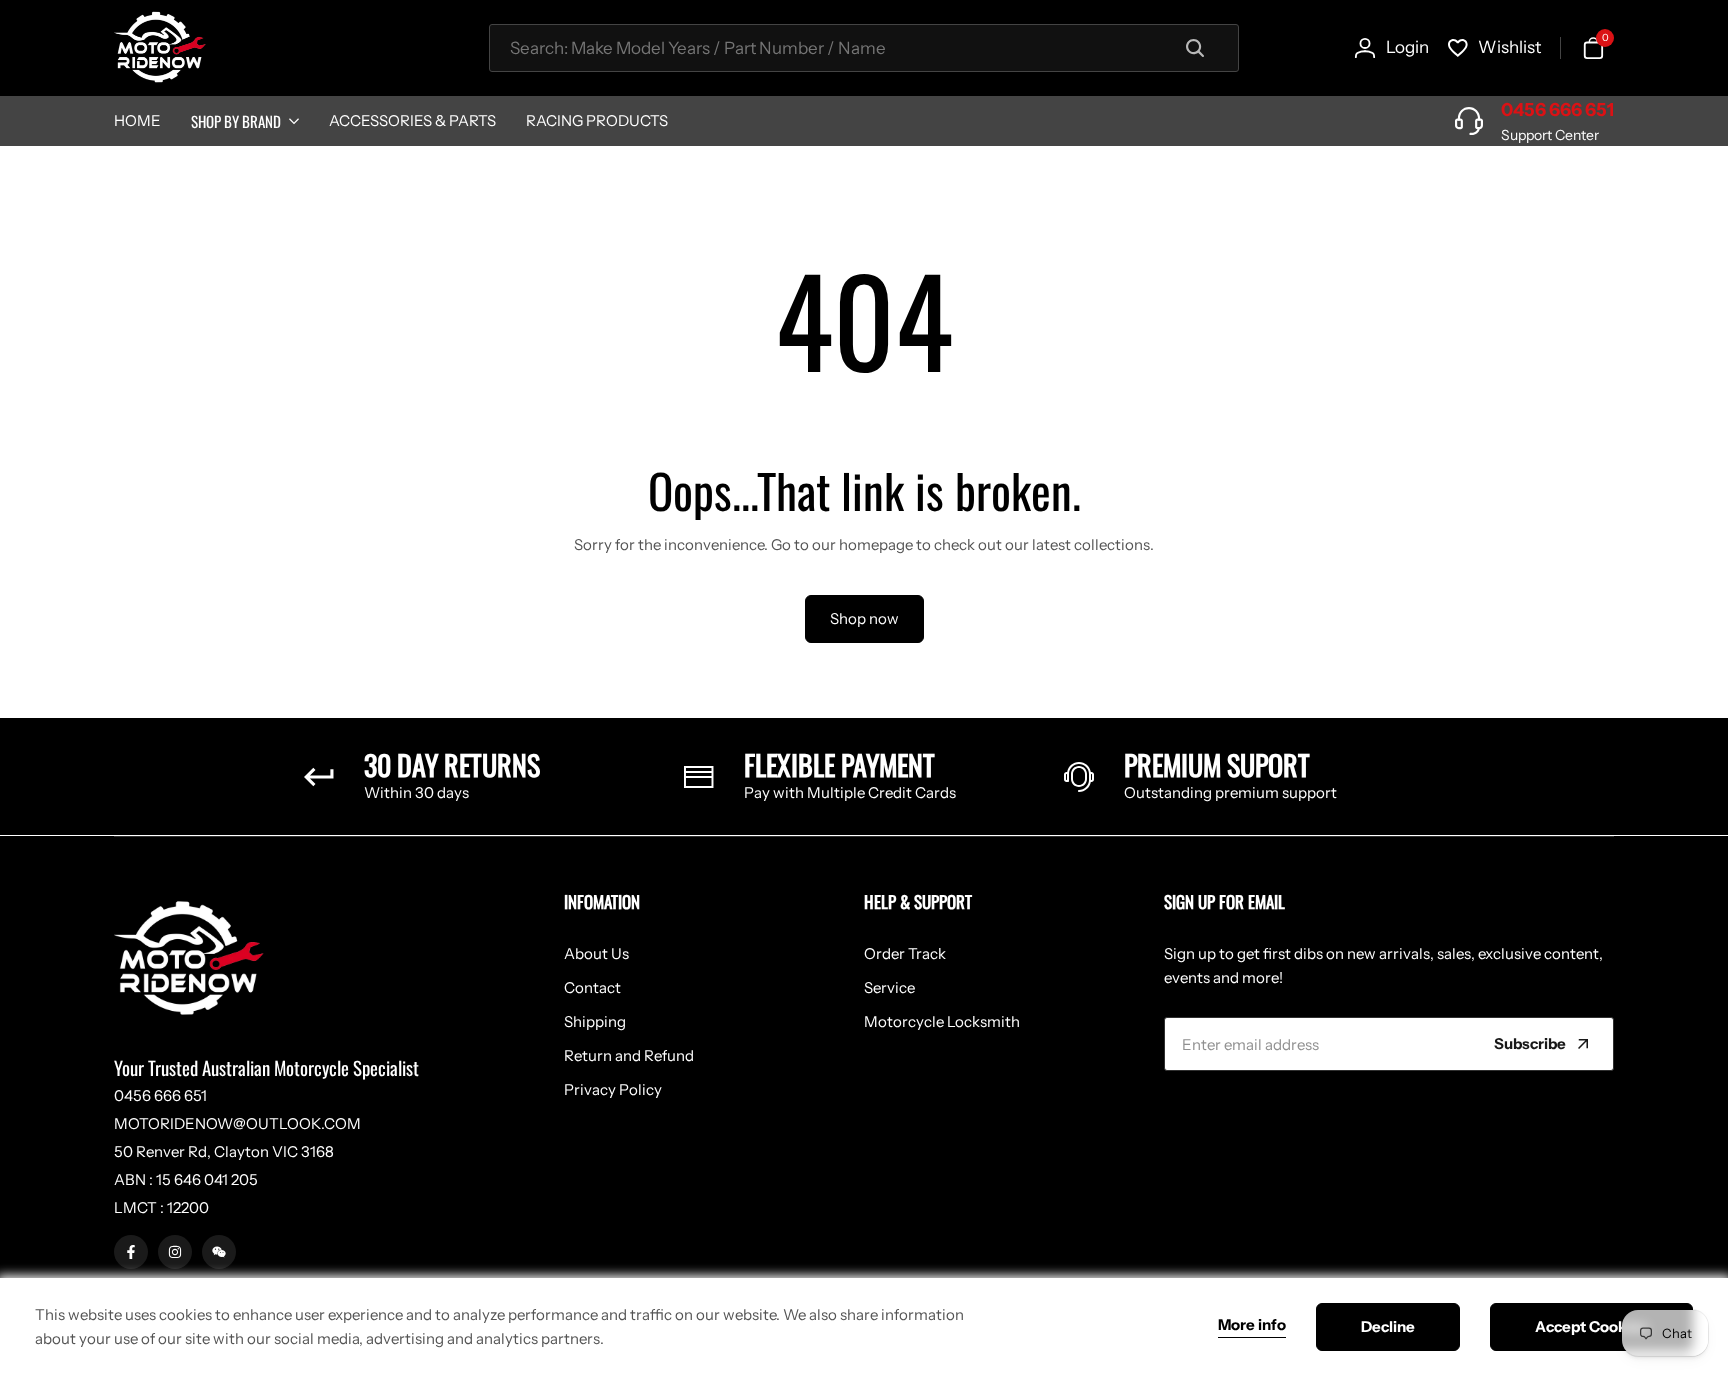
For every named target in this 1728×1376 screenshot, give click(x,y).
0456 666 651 (1557, 110)
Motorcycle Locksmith (942, 1021)
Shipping (595, 1021)
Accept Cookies (1591, 1326)
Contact (592, 987)
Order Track (905, 953)
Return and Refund (629, 1055)
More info (1252, 1325)
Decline (1388, 1326)
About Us (596, 953)
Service (889, 987)
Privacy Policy (613, 1089)
